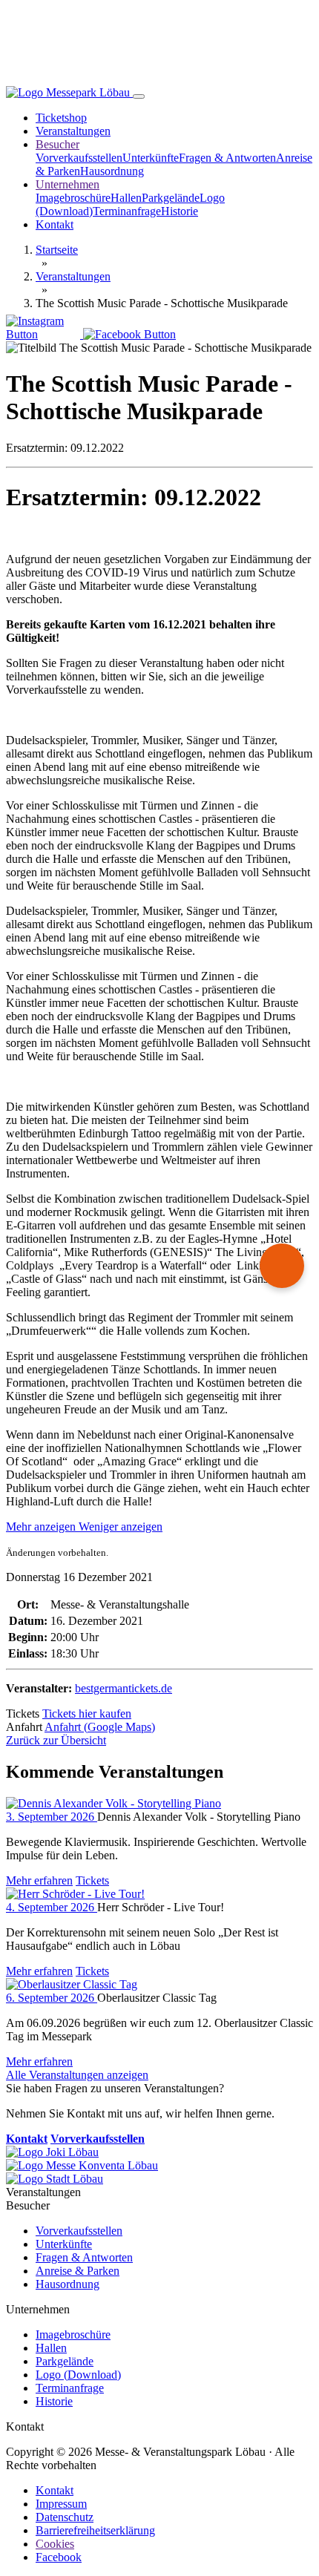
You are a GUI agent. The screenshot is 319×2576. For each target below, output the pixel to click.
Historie (180, 211)
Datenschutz (65, 2517)
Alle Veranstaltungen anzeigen (77, 2075)
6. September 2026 (52, 1998)
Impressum (61, 2504)
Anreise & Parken (78, 2271)
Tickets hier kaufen (87, 1713)
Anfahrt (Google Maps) (100, 1727)
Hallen (126, 198)
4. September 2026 (52, 1907)
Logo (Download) (78, 2375)
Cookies (55, 2544)
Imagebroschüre (73, 198)
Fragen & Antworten (227, 158)
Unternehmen (68, 184)
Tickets (92, 1880)
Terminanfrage (127, 211)
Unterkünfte (151, 158)
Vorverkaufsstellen (79, 158)
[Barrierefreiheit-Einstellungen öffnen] (282, 1266)
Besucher (57, 144)
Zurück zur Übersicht (56, 1740)
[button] (84, 1527)
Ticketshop (61, 118)
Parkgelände (171, 198)
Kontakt (55, 224)
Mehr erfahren (39, 1880)
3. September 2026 (52, 1817)
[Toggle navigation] (139, 96)
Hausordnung (112, 171)
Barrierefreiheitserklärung (95, 2530)
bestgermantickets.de (124, 1688)
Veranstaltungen (73, 131)
